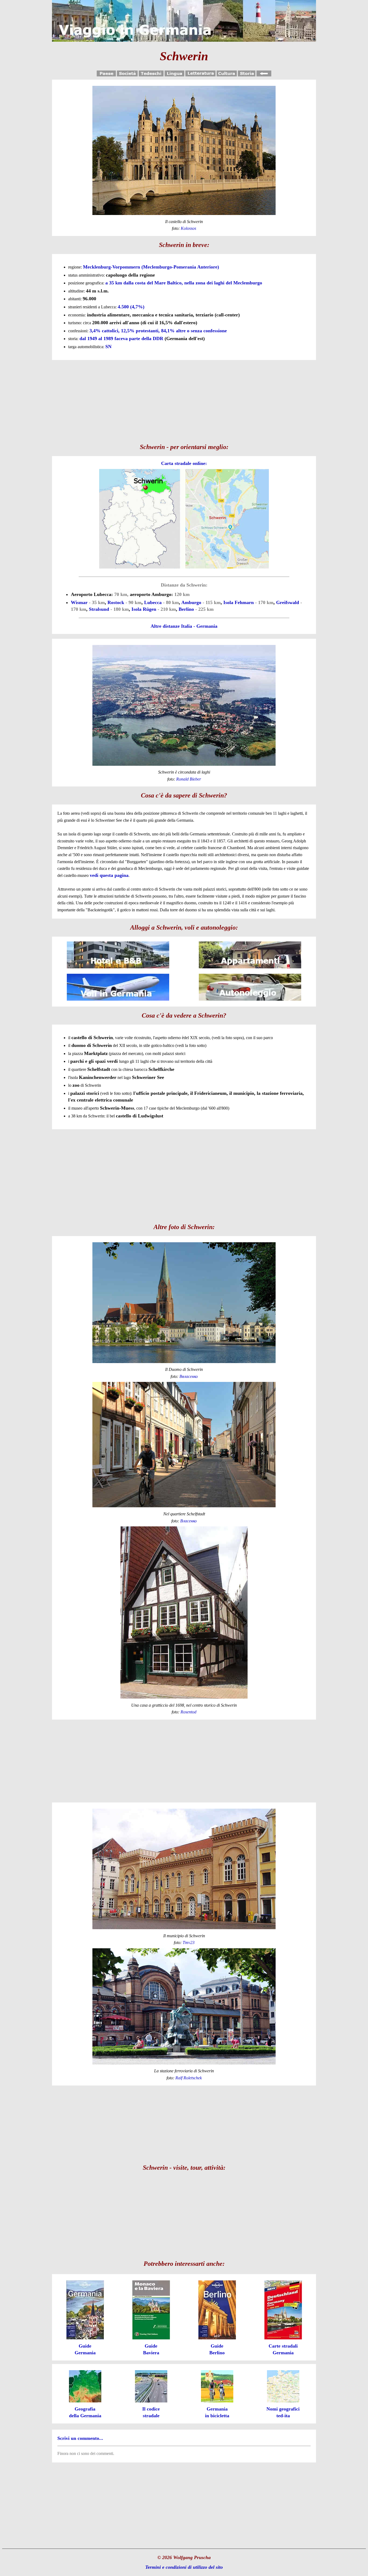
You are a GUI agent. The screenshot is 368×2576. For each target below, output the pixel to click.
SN (108, 347)
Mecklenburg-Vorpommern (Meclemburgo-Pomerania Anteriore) (151, 267)
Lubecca (153, 602)
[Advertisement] (184, 400)
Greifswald (288, 602)
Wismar (79, 602)
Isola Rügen (144, 609)
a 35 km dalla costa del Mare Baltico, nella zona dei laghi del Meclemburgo (184, 283)
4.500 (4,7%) (131, 307)
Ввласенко (189, 1376)
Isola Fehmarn (239, 602)
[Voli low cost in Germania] (118, 1000)
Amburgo (191, 602)
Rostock (116, 602)
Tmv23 (189, 1942)
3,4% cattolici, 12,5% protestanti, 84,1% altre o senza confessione (158, 331)
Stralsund (99, 609)
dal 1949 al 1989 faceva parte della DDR (121, 338)
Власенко (188, 1521)
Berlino (186, 609)
